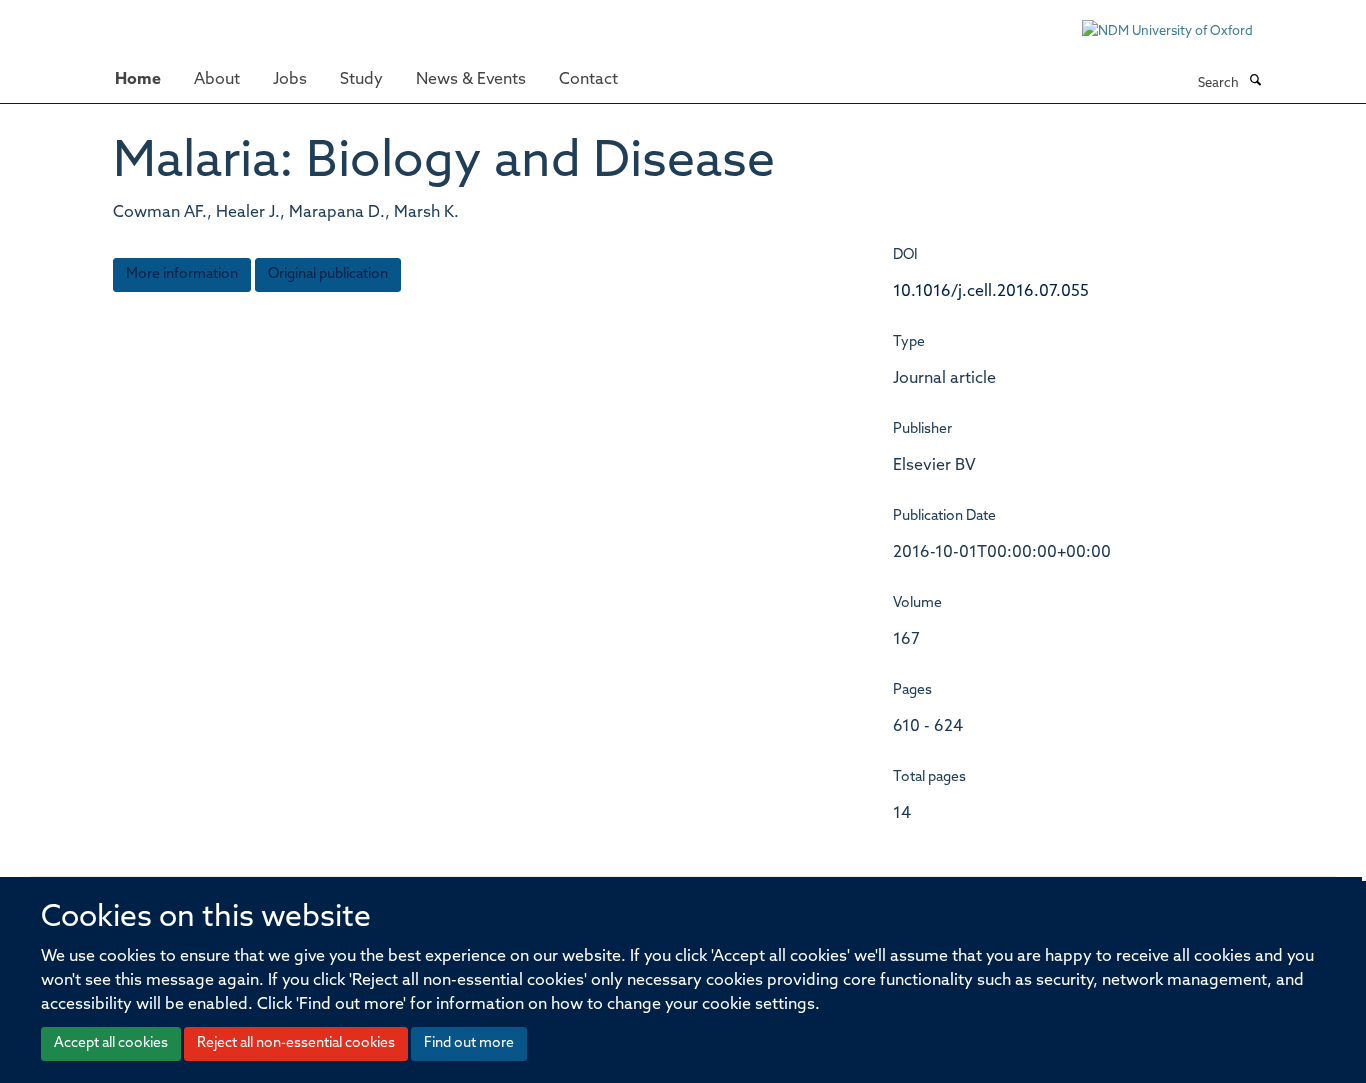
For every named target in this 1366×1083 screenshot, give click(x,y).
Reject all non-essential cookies (296, 1043)
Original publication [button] (328, 274)
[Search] (1255, 82)
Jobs (290, 80)
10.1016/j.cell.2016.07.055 (991, 292)
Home (138, 80)
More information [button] (182, 274)
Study (361, 80)
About (217, 80)
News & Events (471, 80)
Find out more (469, 1043)
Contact (588, 80)
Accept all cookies (111, 1043)
